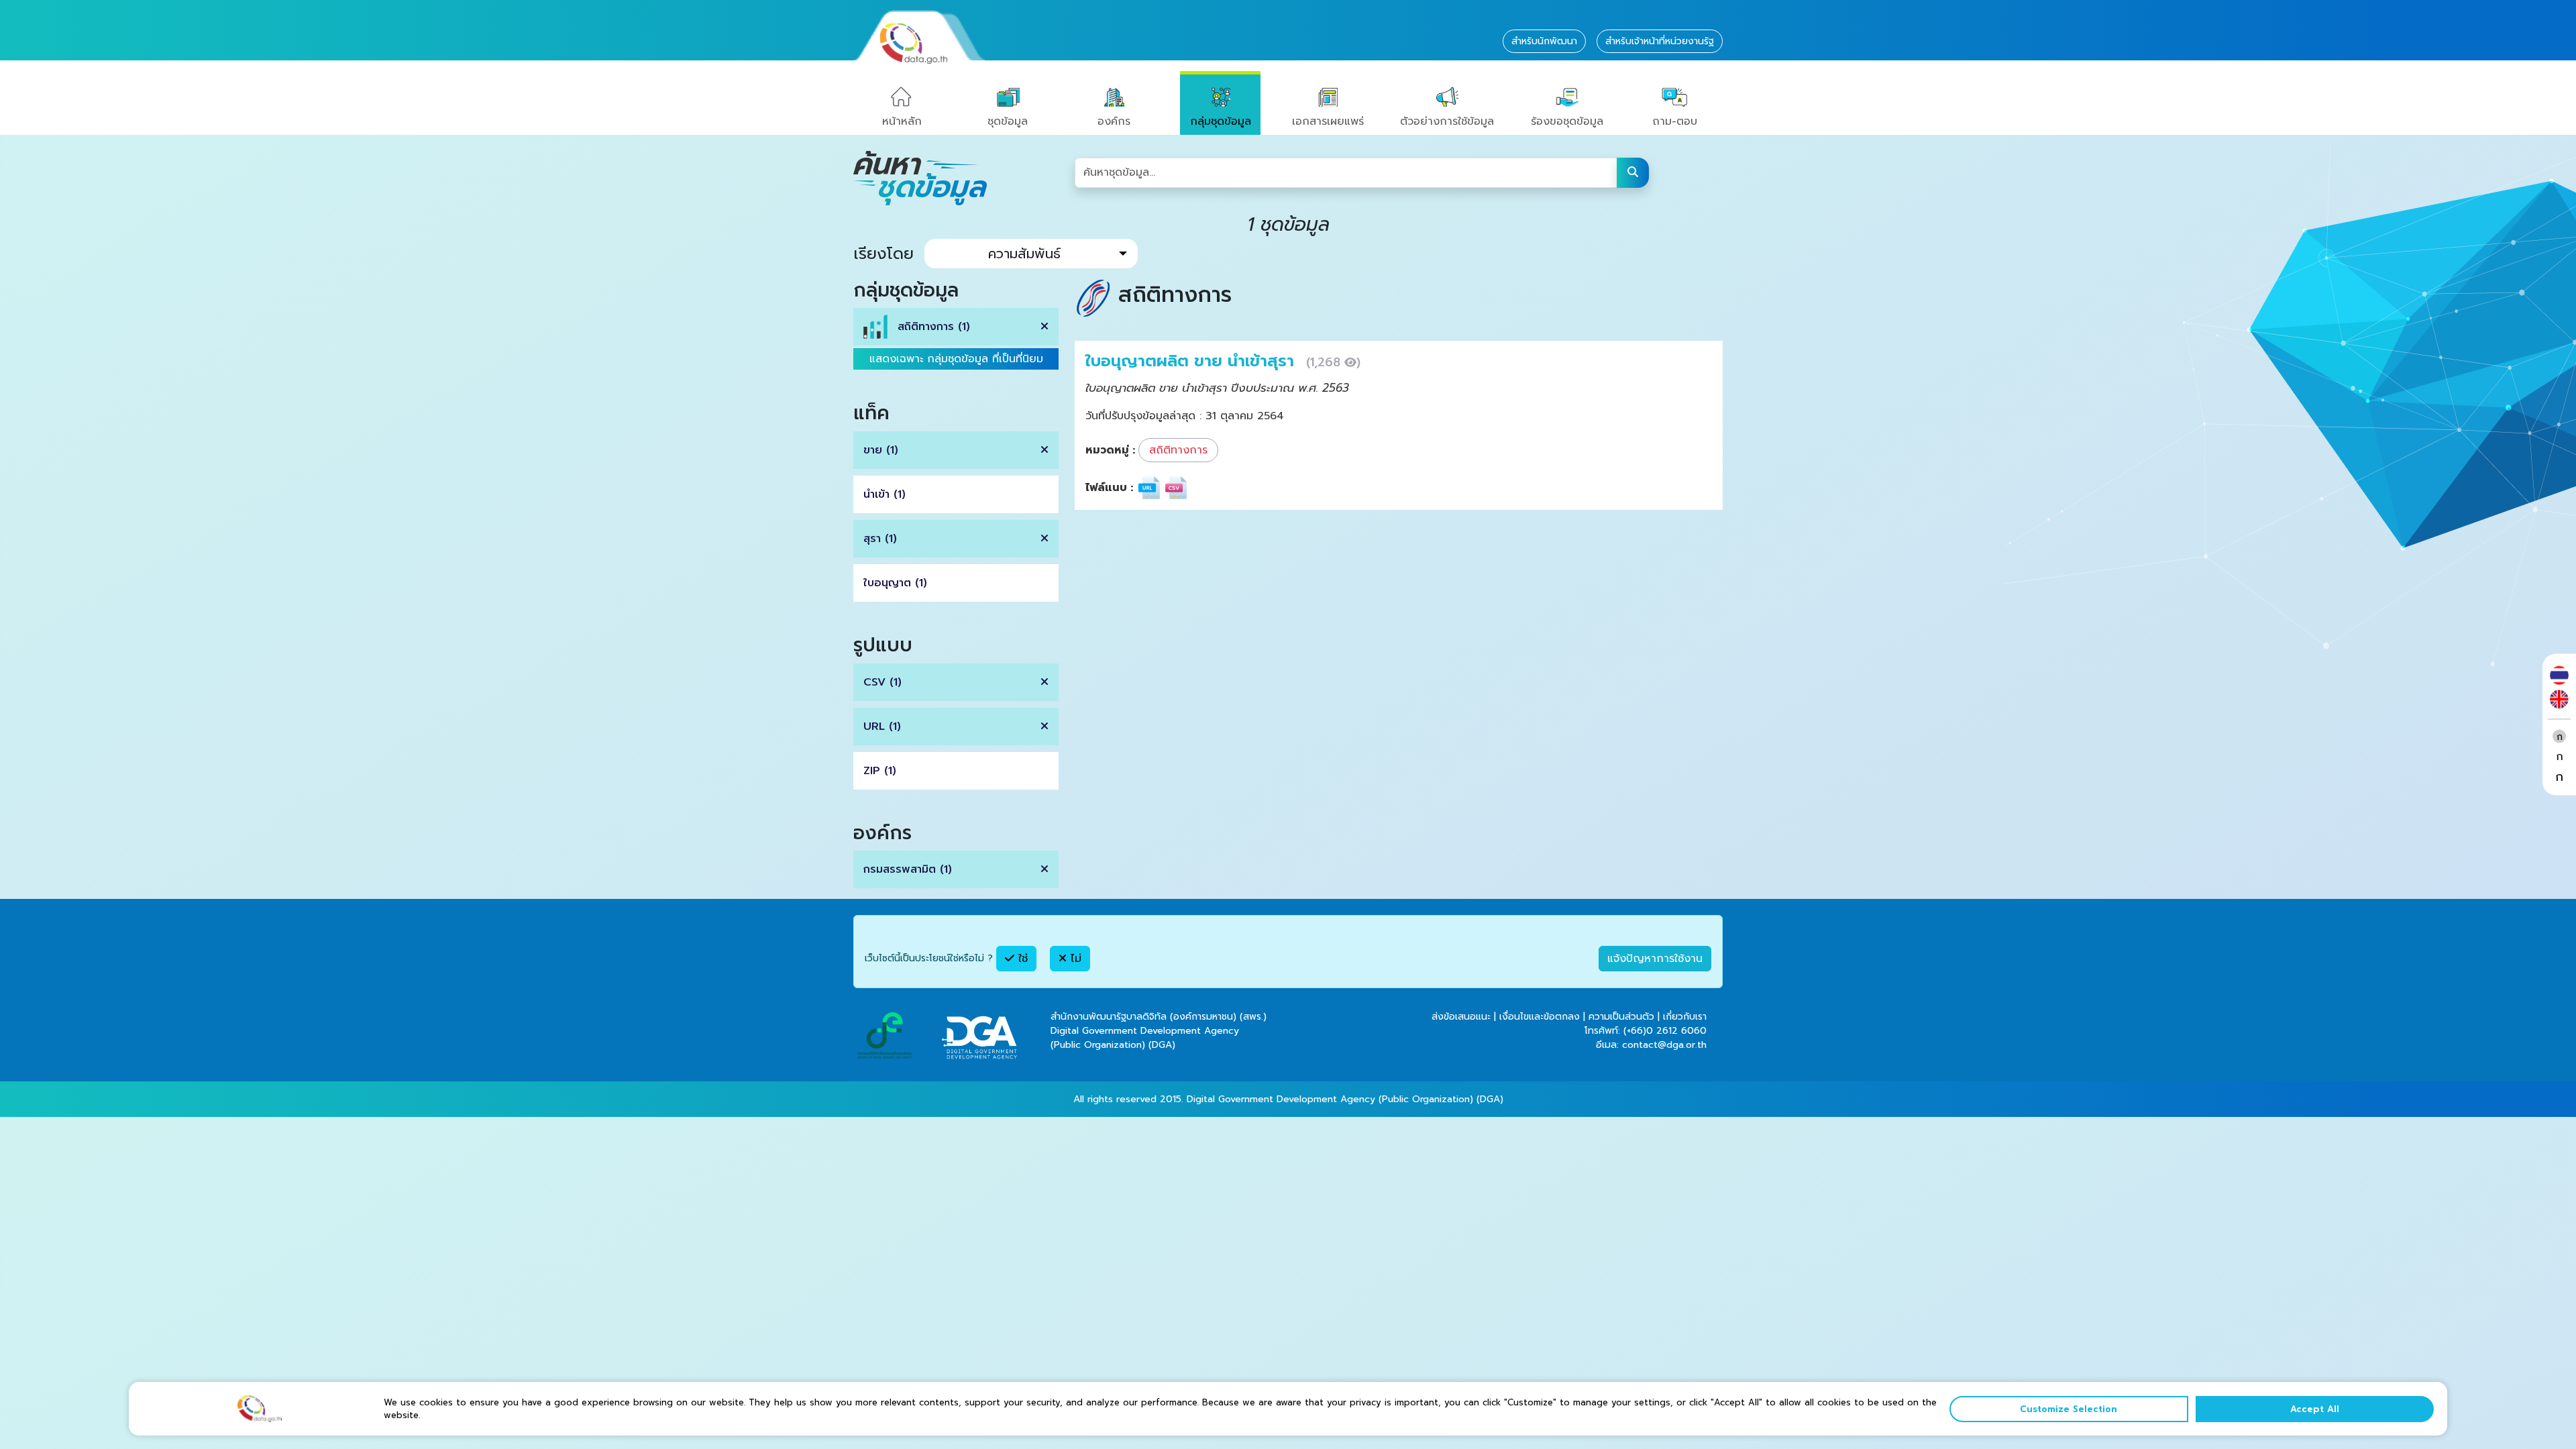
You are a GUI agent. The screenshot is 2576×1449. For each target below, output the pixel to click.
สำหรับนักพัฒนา (1544, 41)
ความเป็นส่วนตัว (1621, 1017)
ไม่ (1074, 959)
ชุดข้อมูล (1008, 121)
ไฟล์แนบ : (1109, 488)
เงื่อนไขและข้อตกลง (1540, 1017)
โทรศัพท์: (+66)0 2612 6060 (1646, 1031)
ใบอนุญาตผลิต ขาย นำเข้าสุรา (1192, 361)
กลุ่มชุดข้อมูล (1221, 121)
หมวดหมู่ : (1110, 450)
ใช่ (1021, 959)
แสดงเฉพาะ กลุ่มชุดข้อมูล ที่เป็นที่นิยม (956, 359)
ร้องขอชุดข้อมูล (1567, 121)
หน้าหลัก (902, 121)
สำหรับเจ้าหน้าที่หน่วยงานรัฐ (1660, 41)
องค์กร (1114, 121)
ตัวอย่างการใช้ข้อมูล (1447, 121)
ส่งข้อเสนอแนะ (1461, 1017)
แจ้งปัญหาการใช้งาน (1655, 959)
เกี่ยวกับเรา (1685, 1017)
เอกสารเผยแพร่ (1328, 121)
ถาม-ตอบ (1675, 121)
